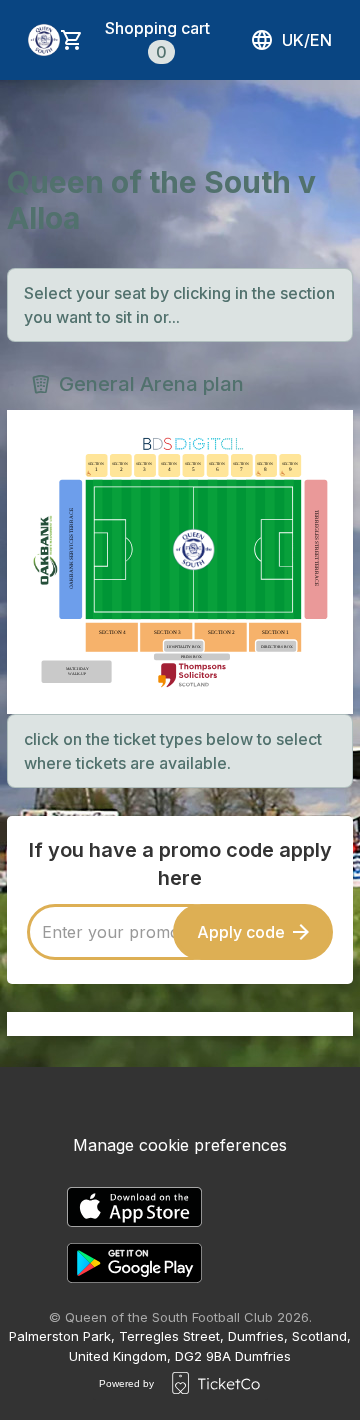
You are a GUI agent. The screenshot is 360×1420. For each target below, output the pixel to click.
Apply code (241, 932)
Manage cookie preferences (180, 1145)
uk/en (307, 40)
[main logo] (44, 40)
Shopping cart (157, 40)
